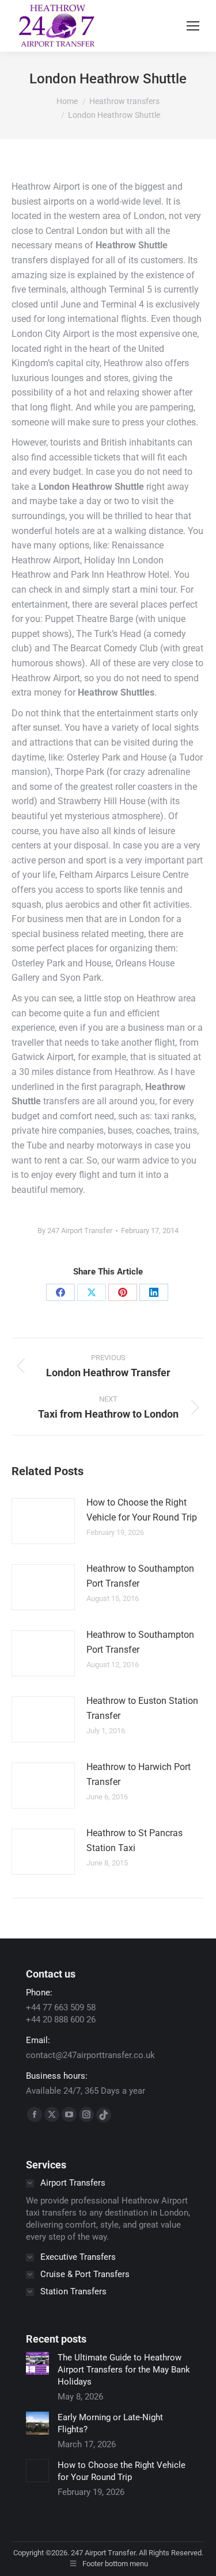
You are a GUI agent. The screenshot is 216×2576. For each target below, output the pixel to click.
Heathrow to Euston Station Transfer (142, 1708)
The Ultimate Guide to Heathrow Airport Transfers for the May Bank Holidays (124, 2370)
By (75, 1231)
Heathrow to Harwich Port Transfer (139, 1774)
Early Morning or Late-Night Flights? (110, 2423)
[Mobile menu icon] (193, 26)
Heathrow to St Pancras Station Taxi (134, 1840)
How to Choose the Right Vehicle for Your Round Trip (142, 1510)
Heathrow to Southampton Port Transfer (140, 1576)
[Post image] (43, 1521)
